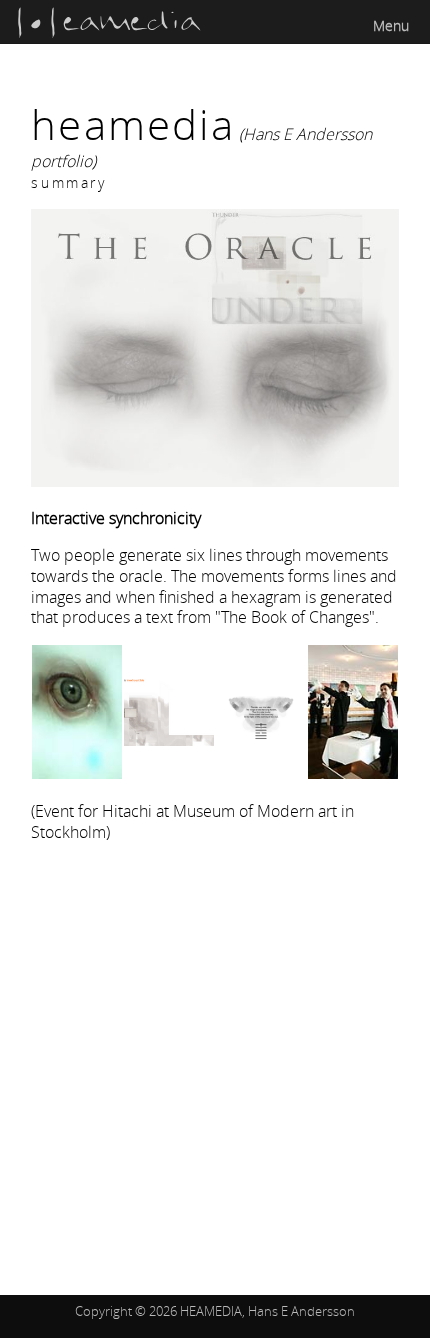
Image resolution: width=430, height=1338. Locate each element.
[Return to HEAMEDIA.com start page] (109, 33)
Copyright (103, 1311)
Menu (391, 25)
